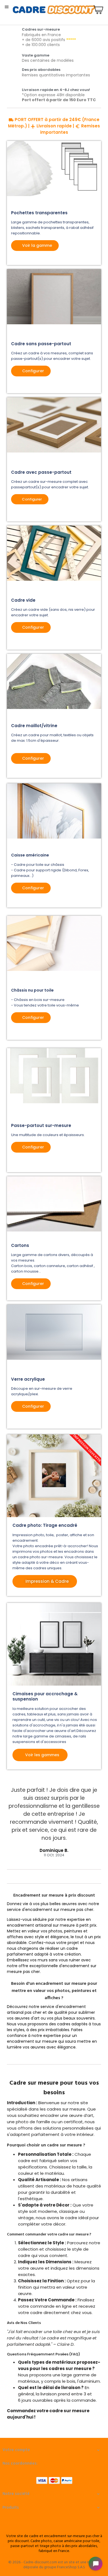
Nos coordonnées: (20, 2463)
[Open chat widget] (96, 2564)
